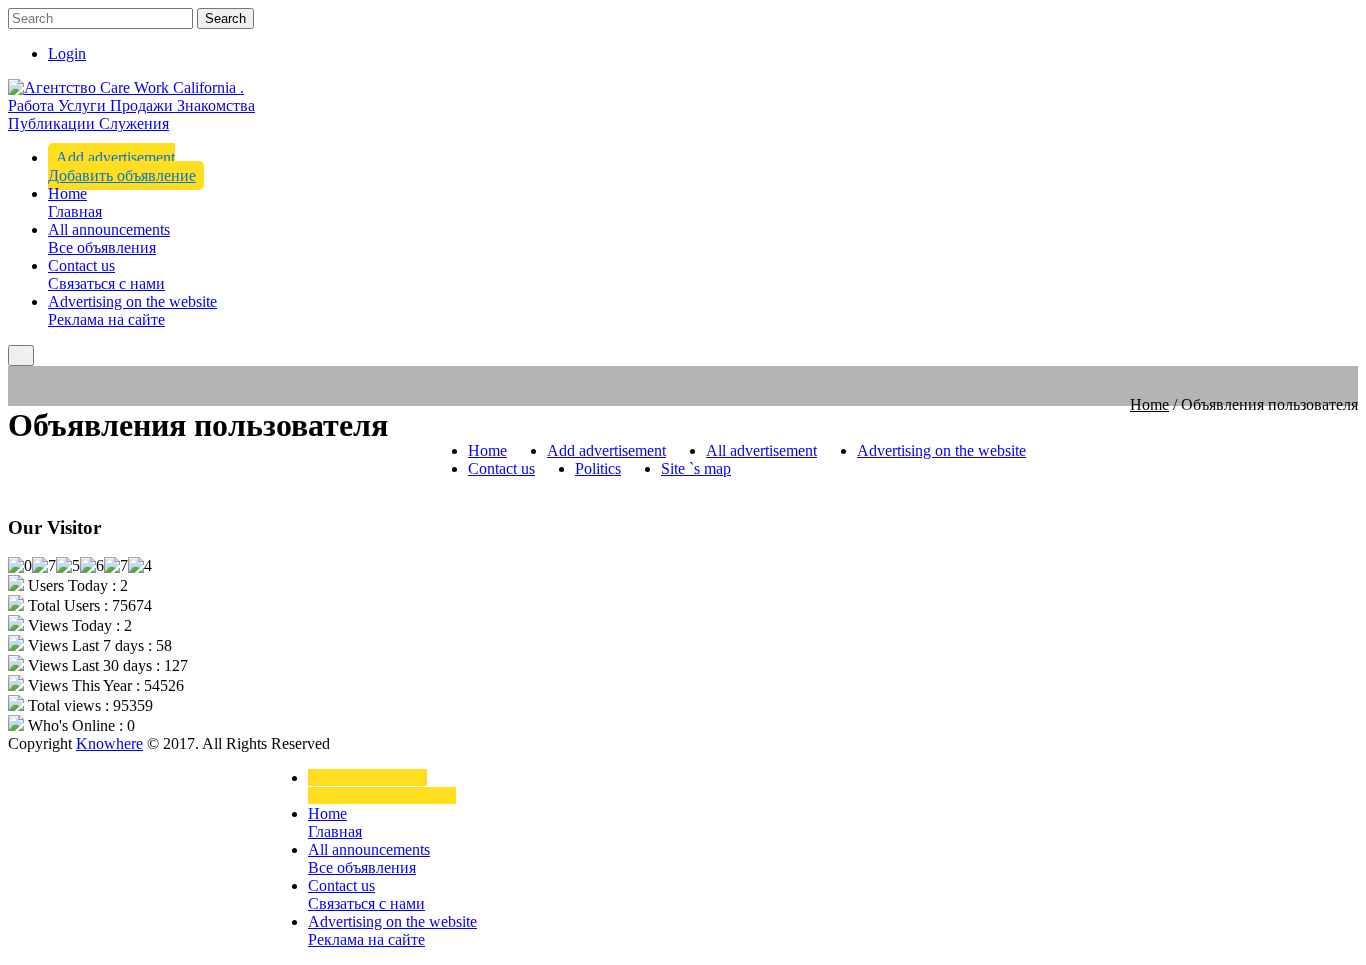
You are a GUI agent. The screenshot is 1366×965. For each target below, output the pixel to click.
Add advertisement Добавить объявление (122, 166)
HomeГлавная (75, 202)
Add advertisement (606, 450)
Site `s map (696, 468)
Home (1149, 404)
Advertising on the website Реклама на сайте (132, 310)
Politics (598, 468)
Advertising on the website (941, 450)
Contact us (501, 468)
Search (225, 18)
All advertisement (761, 450)
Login (67, 53)
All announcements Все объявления (109, 238)
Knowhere (109, 743)
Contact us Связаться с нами (106, 274)
